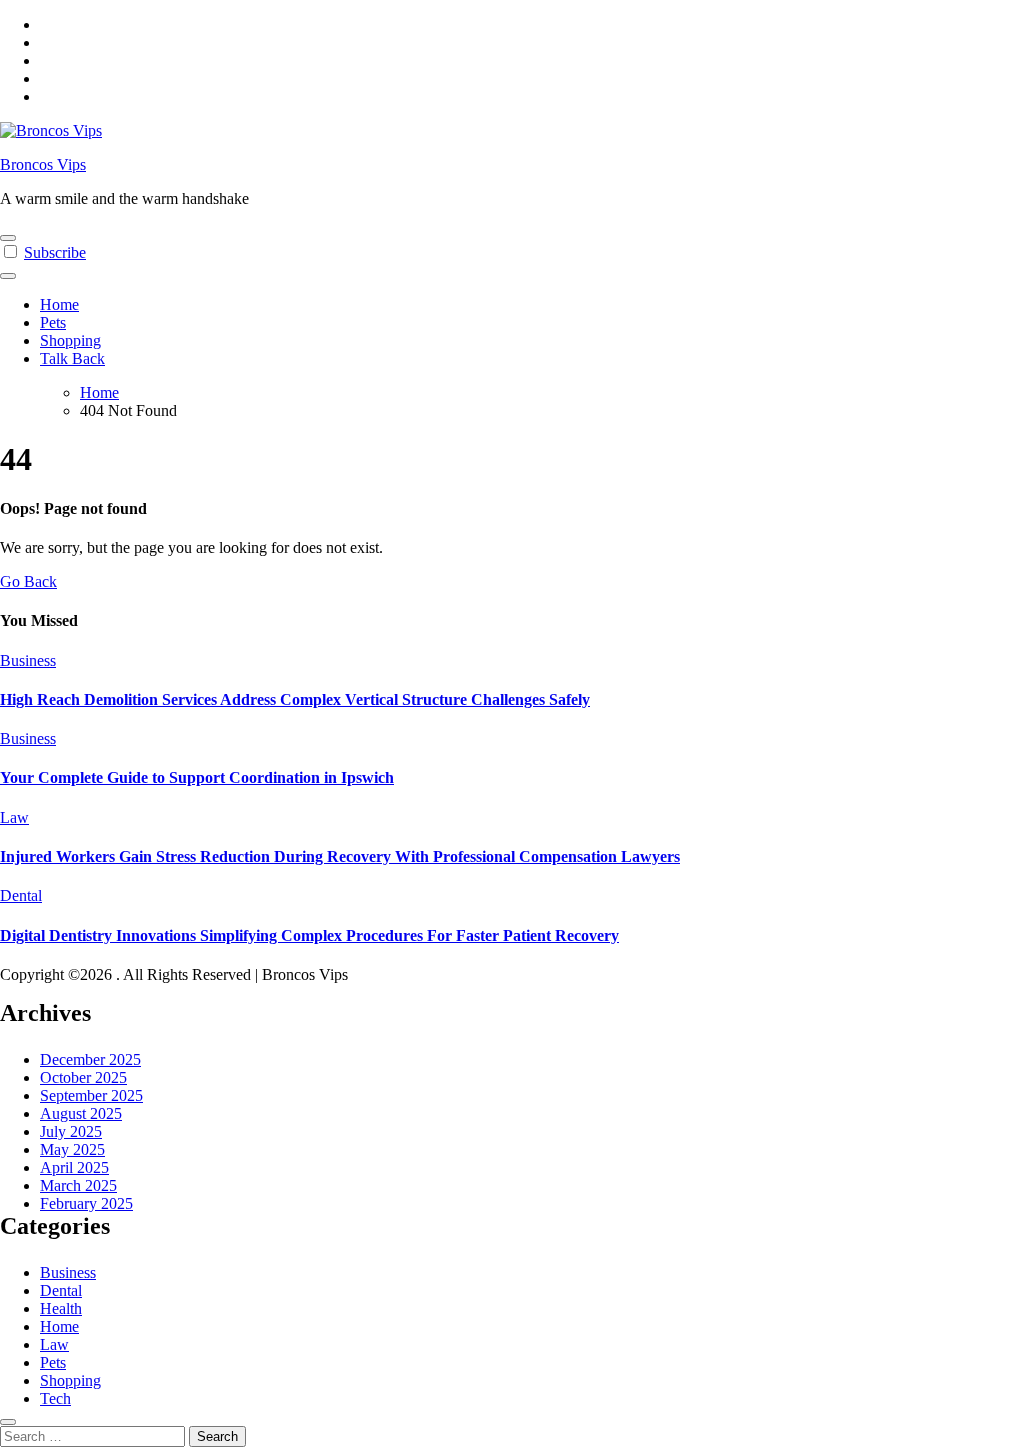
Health (61, 1308)
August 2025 (81, 1113)
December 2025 (90, 1059)
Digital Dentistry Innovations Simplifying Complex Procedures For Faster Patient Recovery (309, 935)
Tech (55, 1398)
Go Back (28, 581)
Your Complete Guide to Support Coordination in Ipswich (197, 777)
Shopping (70, 340)
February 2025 (86, 1203)
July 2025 (71, 1131)
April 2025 (74, 1167)
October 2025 (83, 1077)
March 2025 (78, 1185)
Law (14, 817)
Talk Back (72, 358)
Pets (53, 322)
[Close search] (8, 1422)
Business (28, 660)
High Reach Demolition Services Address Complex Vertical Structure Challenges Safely (295, 699)
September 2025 (91, 1095)
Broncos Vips (43, 164)
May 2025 (72, 1149)
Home (59, 304)
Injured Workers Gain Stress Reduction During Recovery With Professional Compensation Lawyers (340, 856)
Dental (21, 895)
